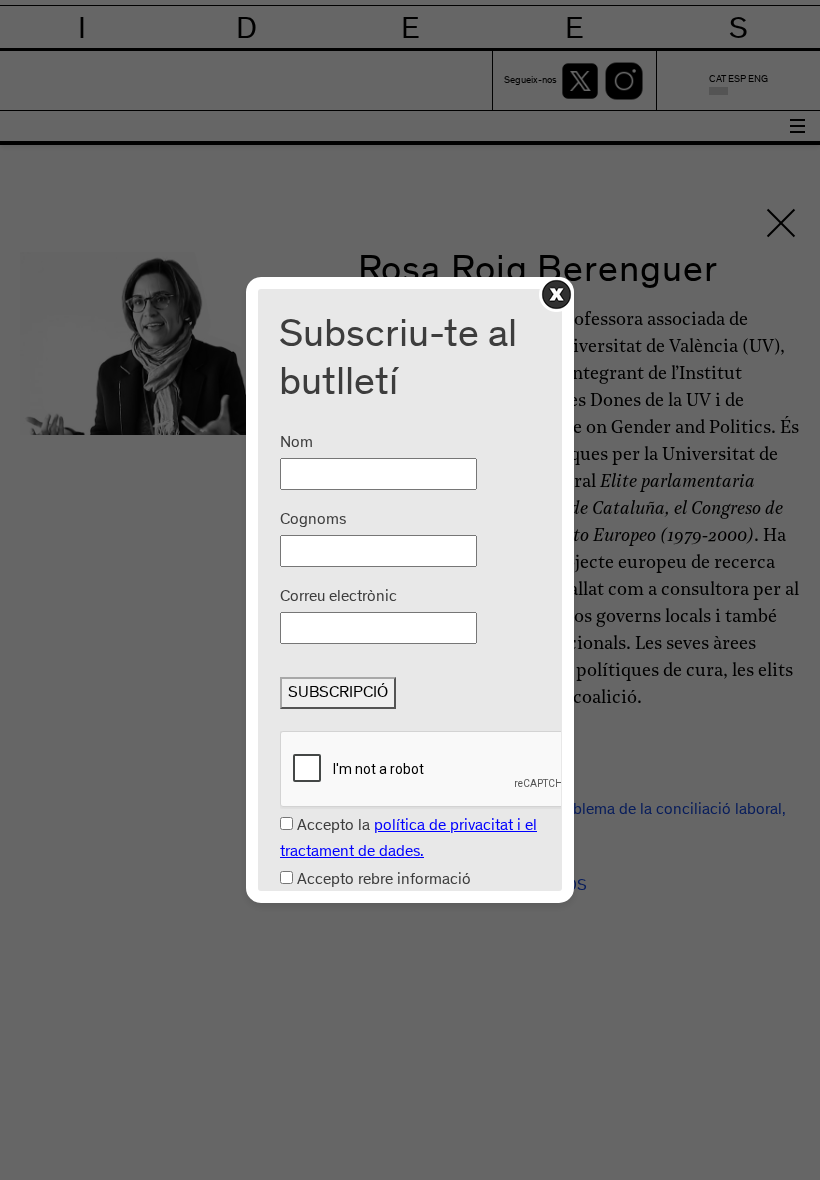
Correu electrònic (338, 597)
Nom (296, 443)
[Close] (556, 294)
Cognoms (313, 520)
